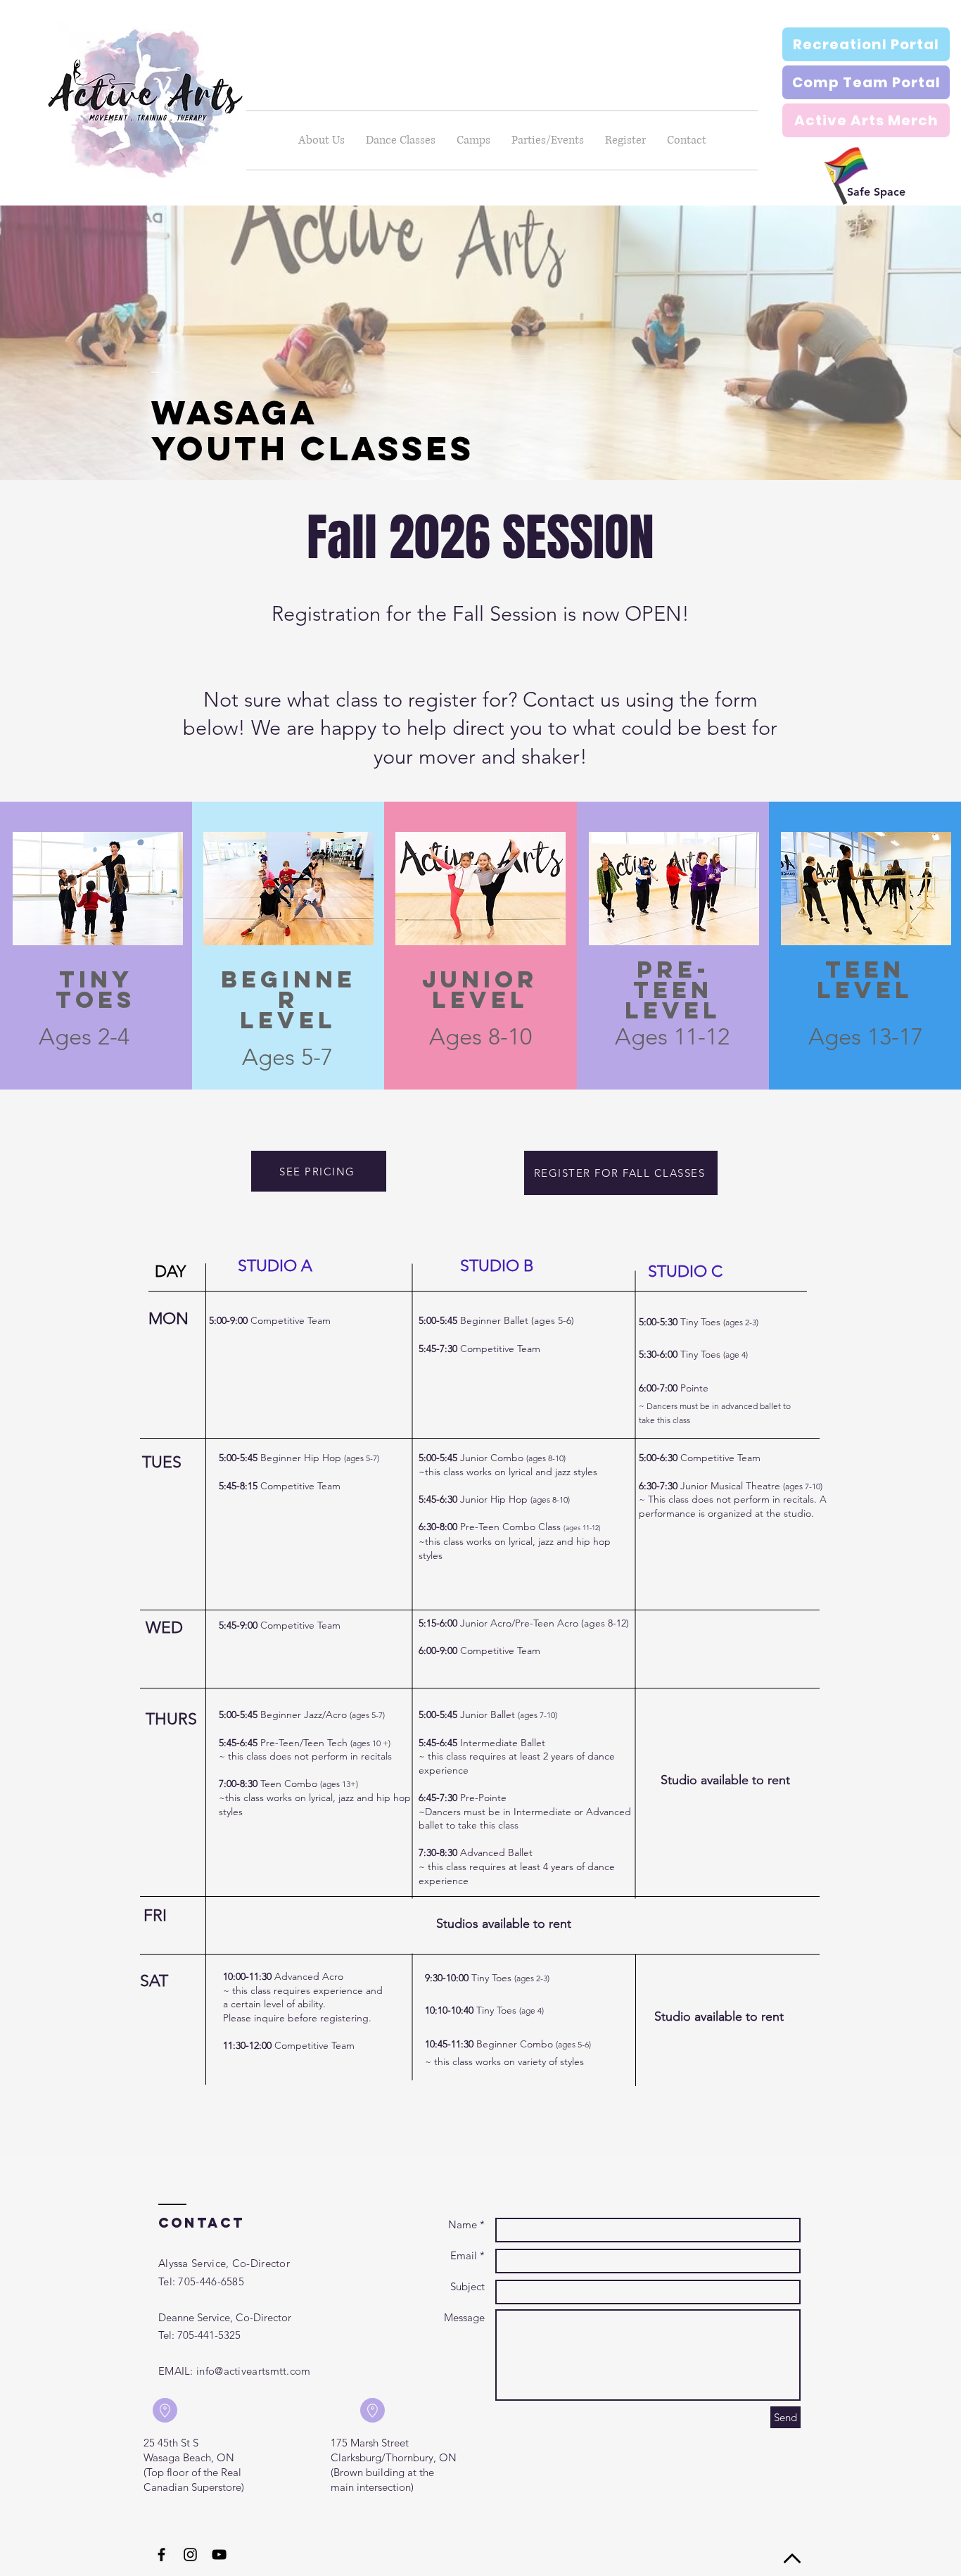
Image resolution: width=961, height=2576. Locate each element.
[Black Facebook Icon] (161, 2555)
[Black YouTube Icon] (219, 2555)
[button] (401, 140)
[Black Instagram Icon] (190, 2555)
